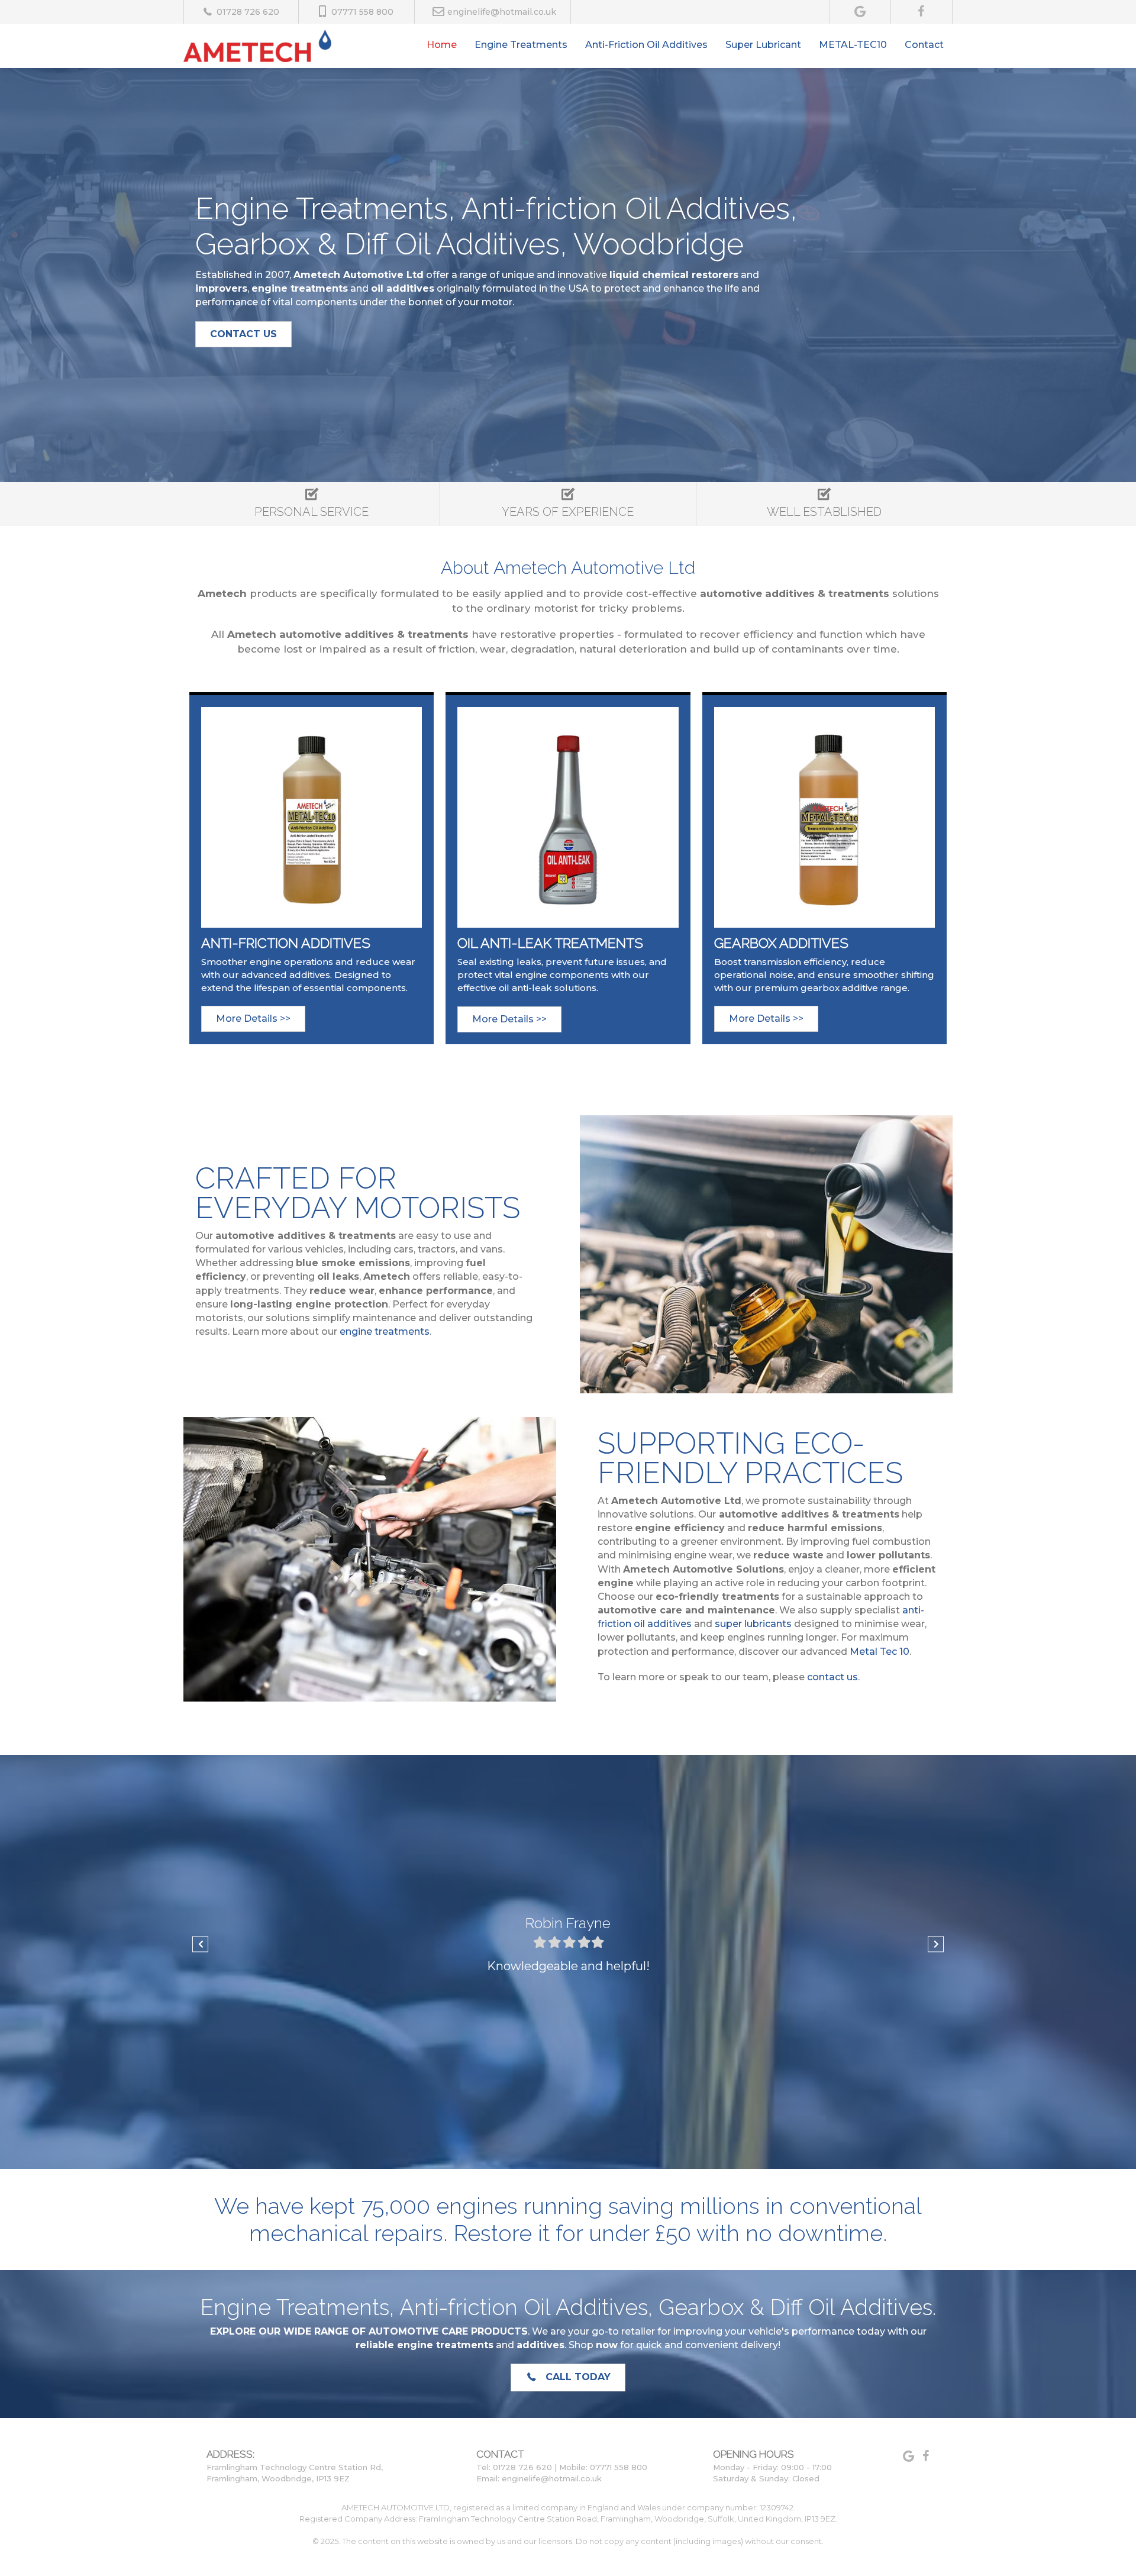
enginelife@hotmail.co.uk (502, 12)
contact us (832, 1677)
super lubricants (753, 1624)
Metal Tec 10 (878, 1652)
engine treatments (385, 1331)
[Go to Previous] (200, 1944)
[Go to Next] (936, 1944)
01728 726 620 (248, 12)
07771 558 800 (362, 12)
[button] (243, 334)
